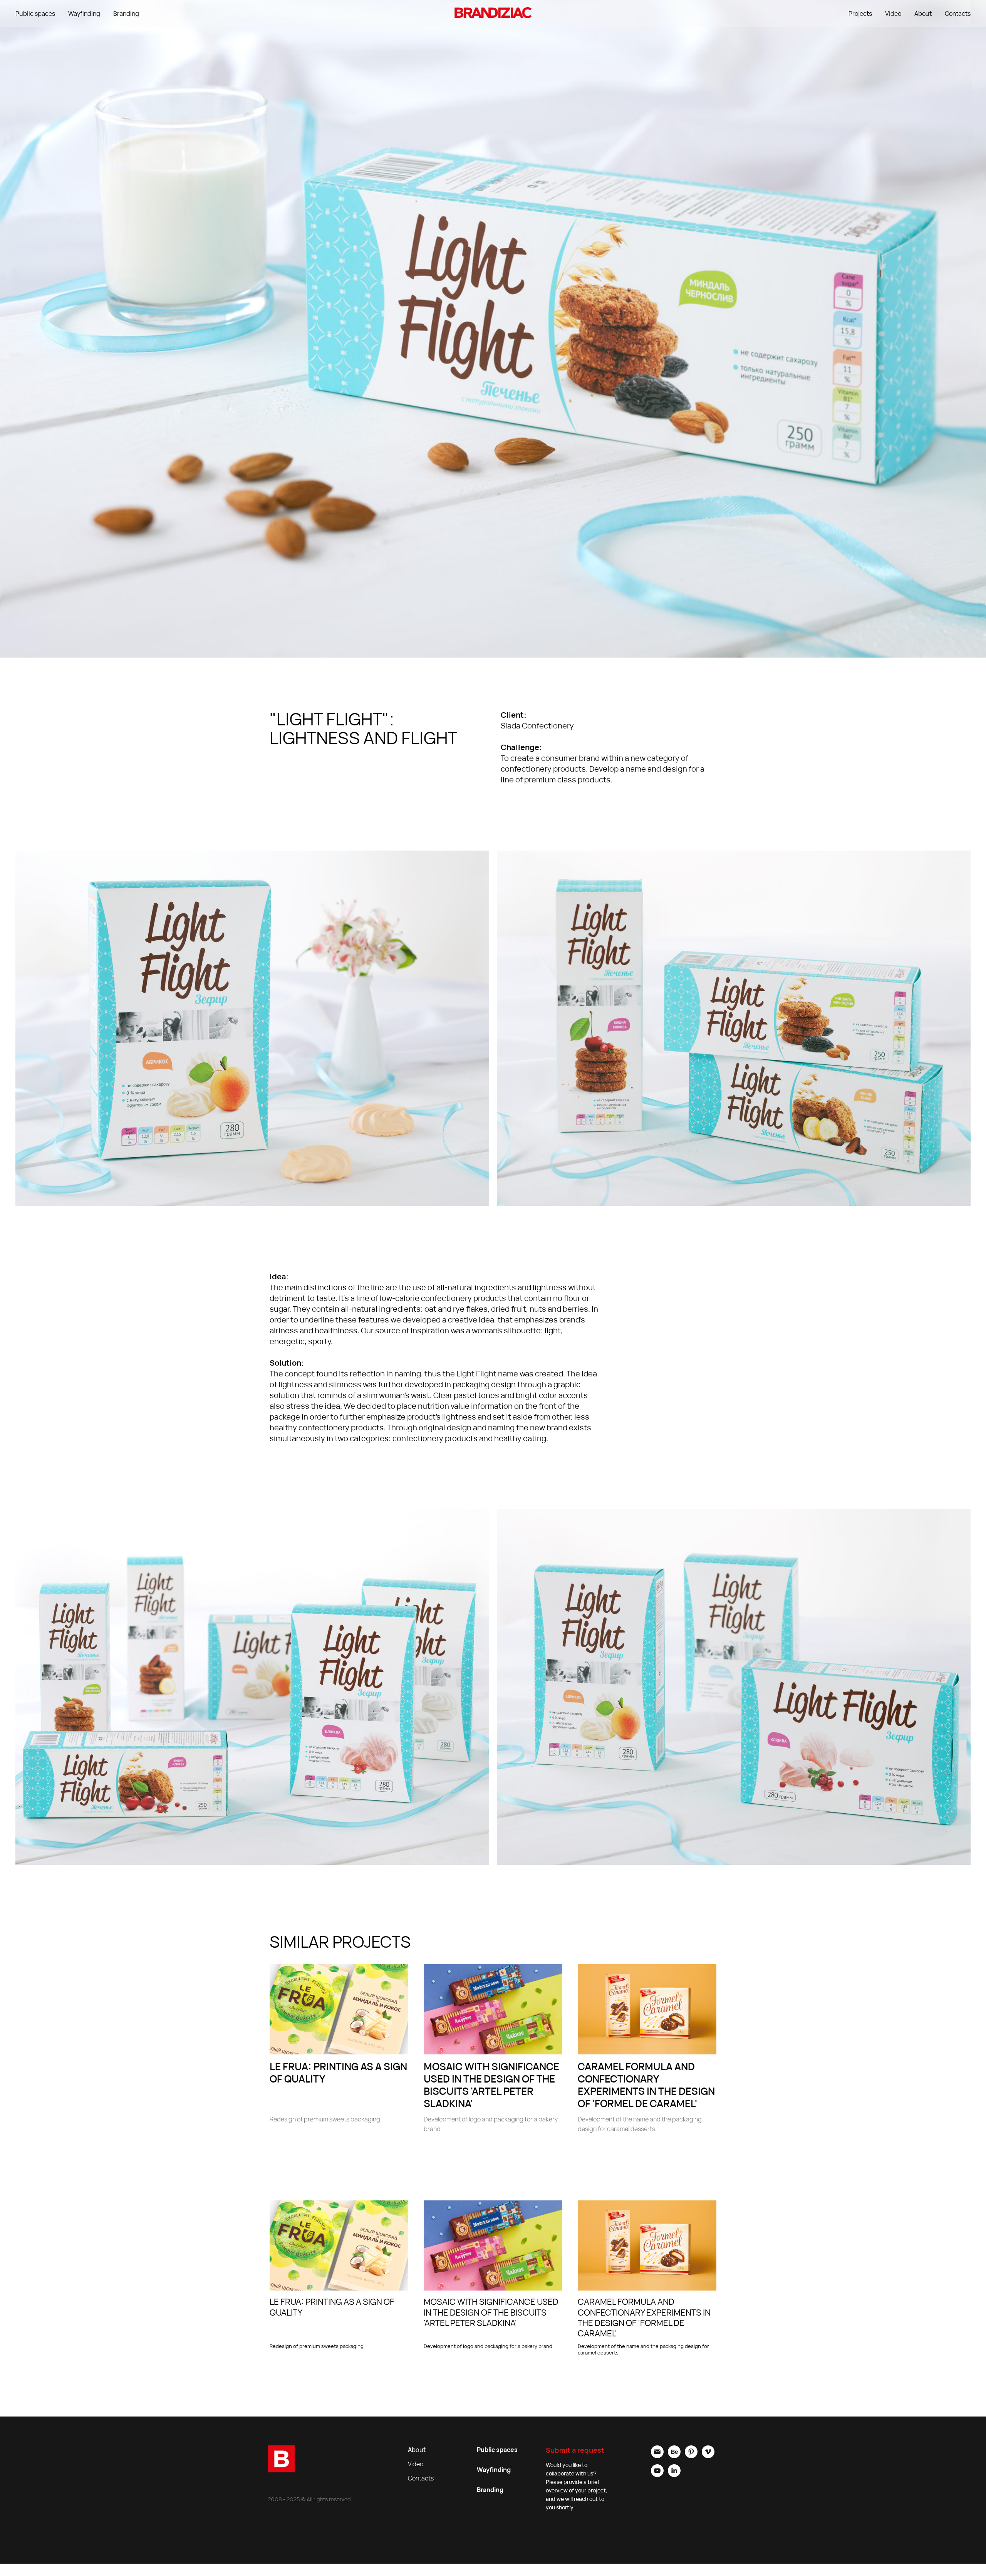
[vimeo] (708, 2456)
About (923, 13)
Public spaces (35, 13)
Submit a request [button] (575, 2450)
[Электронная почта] (657, 2456)
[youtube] (657, 2475)
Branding (126, 13)
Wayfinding (84, 13)
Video (893, 13)
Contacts (958, 13)
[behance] (674, 2456)
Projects (860, 13)
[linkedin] (674, 2475)
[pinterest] (691, 2456)
